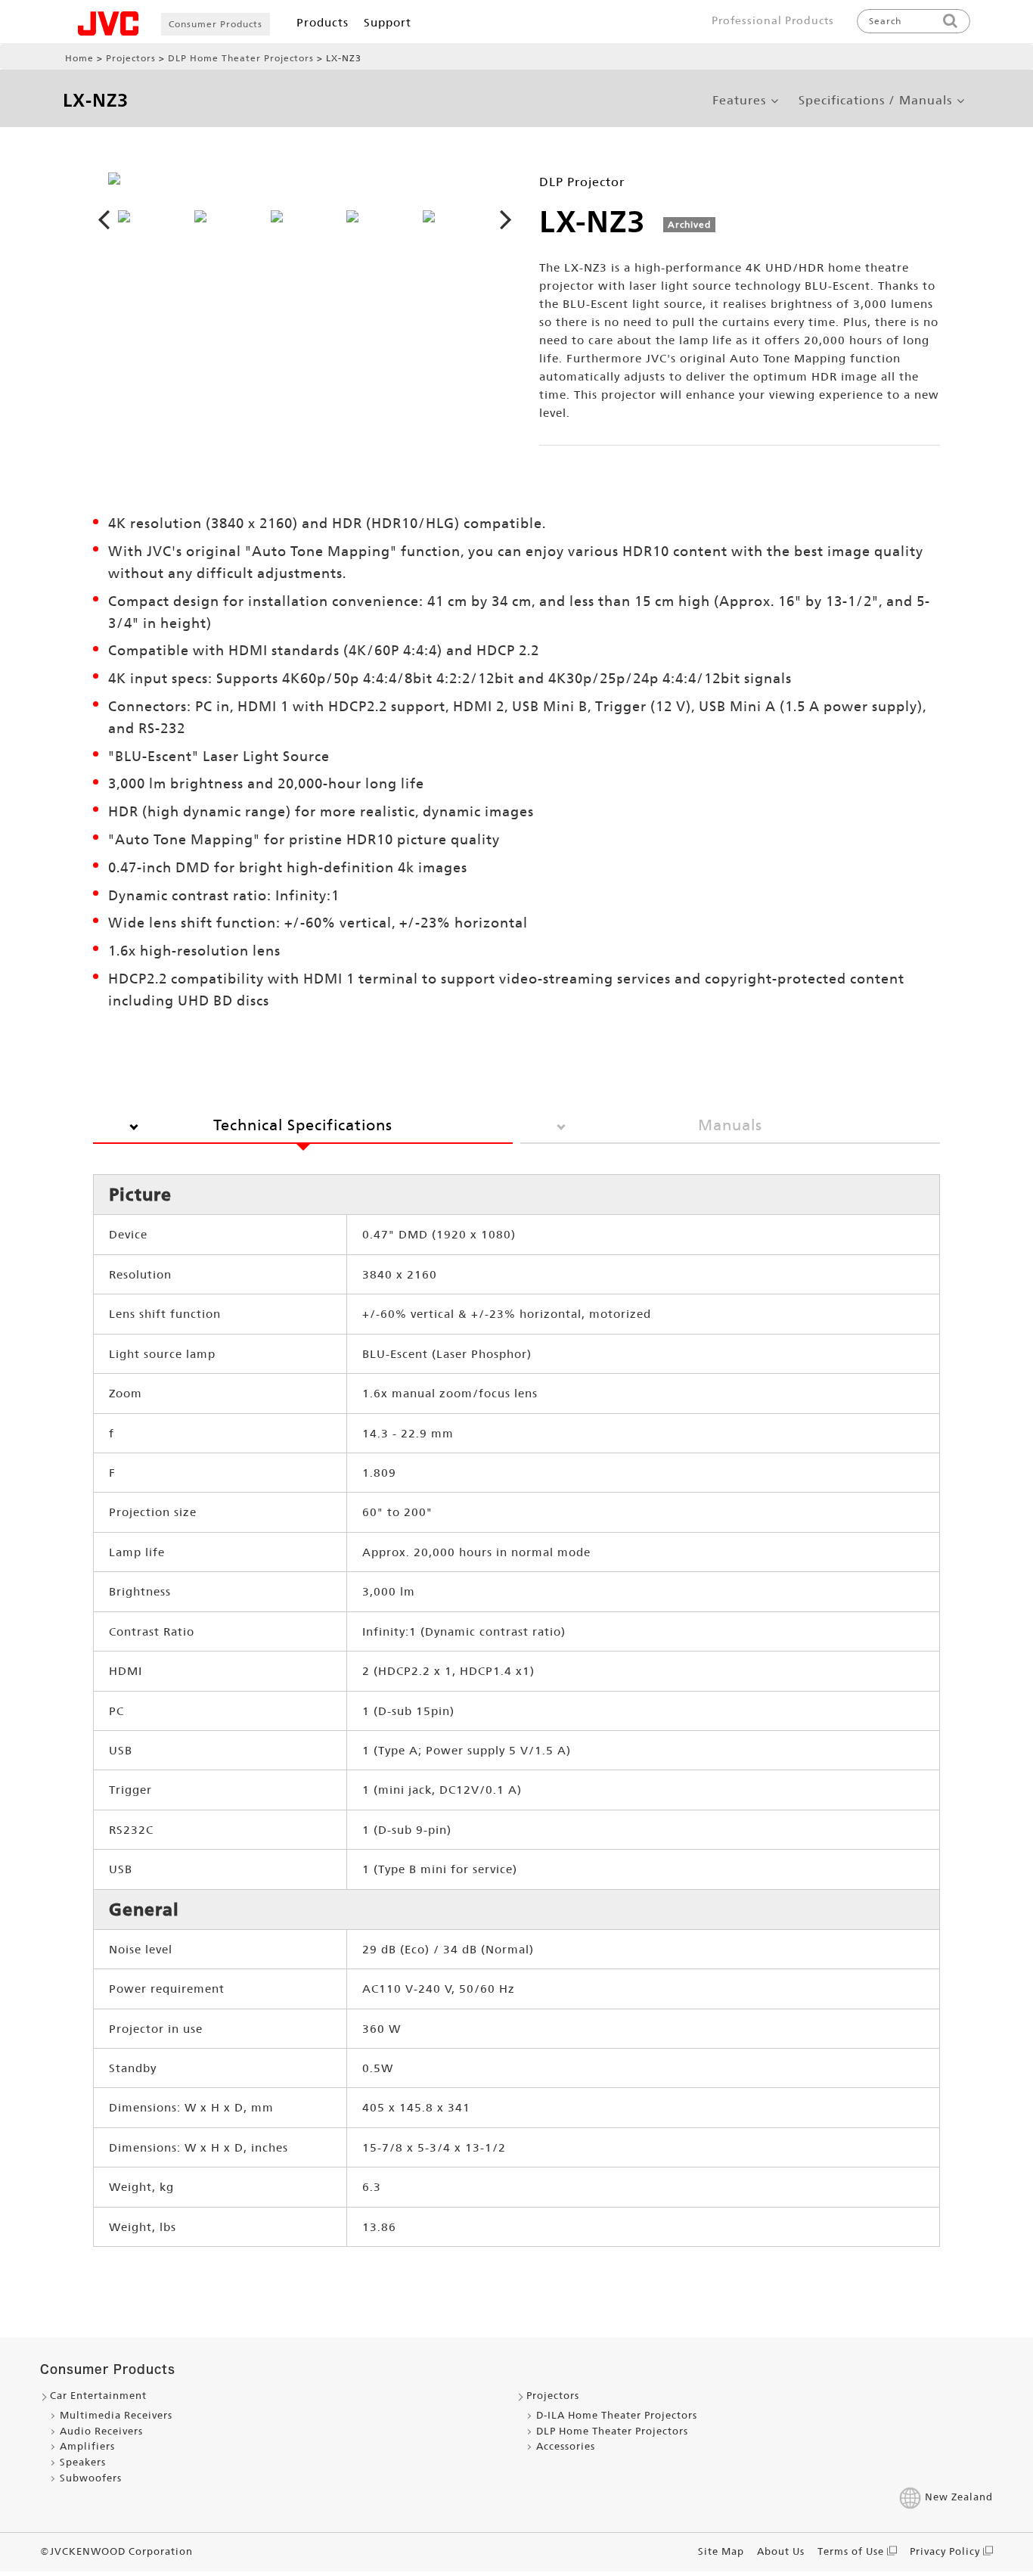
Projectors (131, 58)
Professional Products (773, 20)
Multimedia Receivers (116, 2415)
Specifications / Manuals (875, 101)
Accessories (566, 2446)
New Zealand (959, 2497)
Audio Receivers (101, 2431)
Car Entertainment (98, 2396)
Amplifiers (87, 2446)
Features (739, 101)
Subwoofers (91, 2478)
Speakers (83, 2462)
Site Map (721, 2551)
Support (388, 22)
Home (79, 58)
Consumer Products (216, 24)
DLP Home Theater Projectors (241, 58)
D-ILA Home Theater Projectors (617, 2415)
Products (323, 22)
